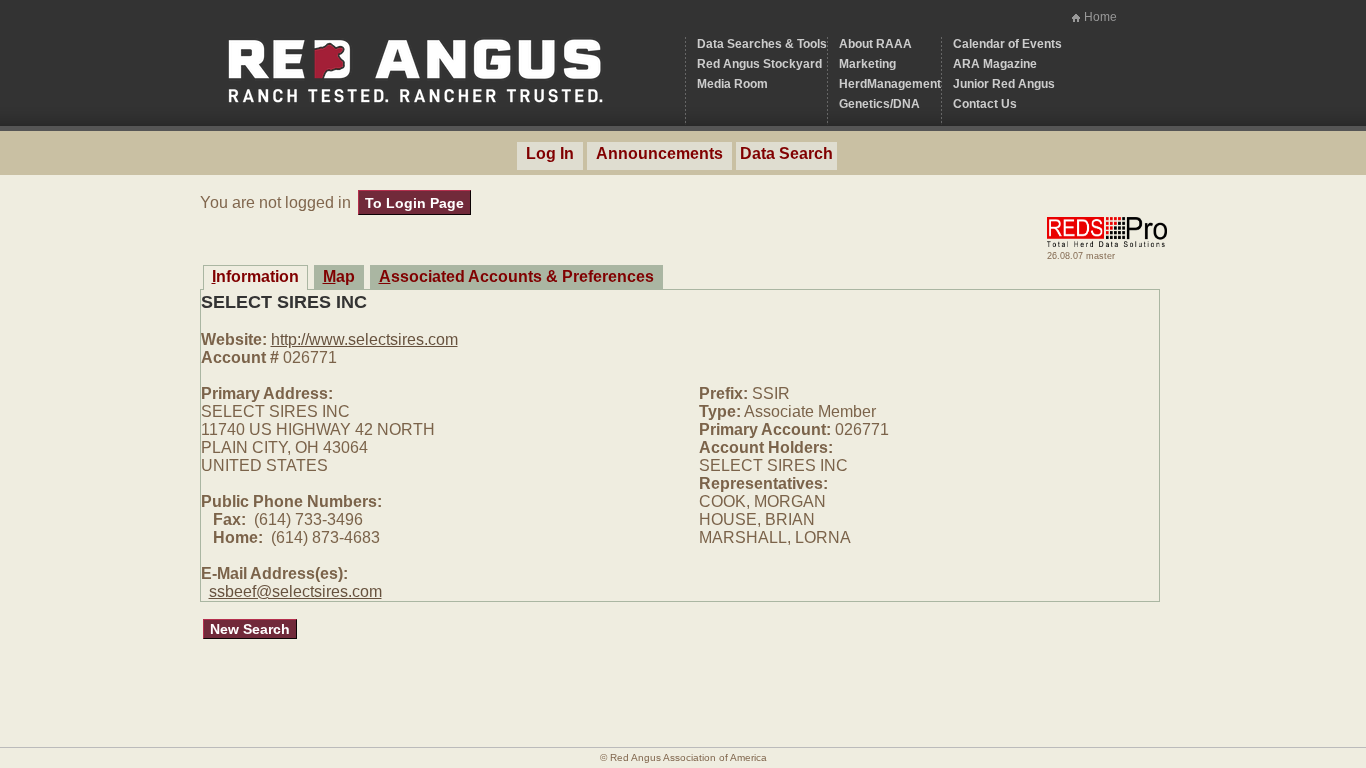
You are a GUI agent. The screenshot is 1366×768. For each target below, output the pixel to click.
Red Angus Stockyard (759, 64)
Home (1100, 17)
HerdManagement (890, 84)
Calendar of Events (1007, 44)
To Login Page (414, 203)
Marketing (867, 64)
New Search (250, 629)
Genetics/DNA (879, 104)
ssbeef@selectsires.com (295, 591)
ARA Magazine (995, 64)
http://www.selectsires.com (364, 339)
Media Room (732, 84)
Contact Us (985, 104)
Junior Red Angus (1004, 84)
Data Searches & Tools (762, 44)
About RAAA (875, 44)
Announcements (659, 153)
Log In (550, 153)
